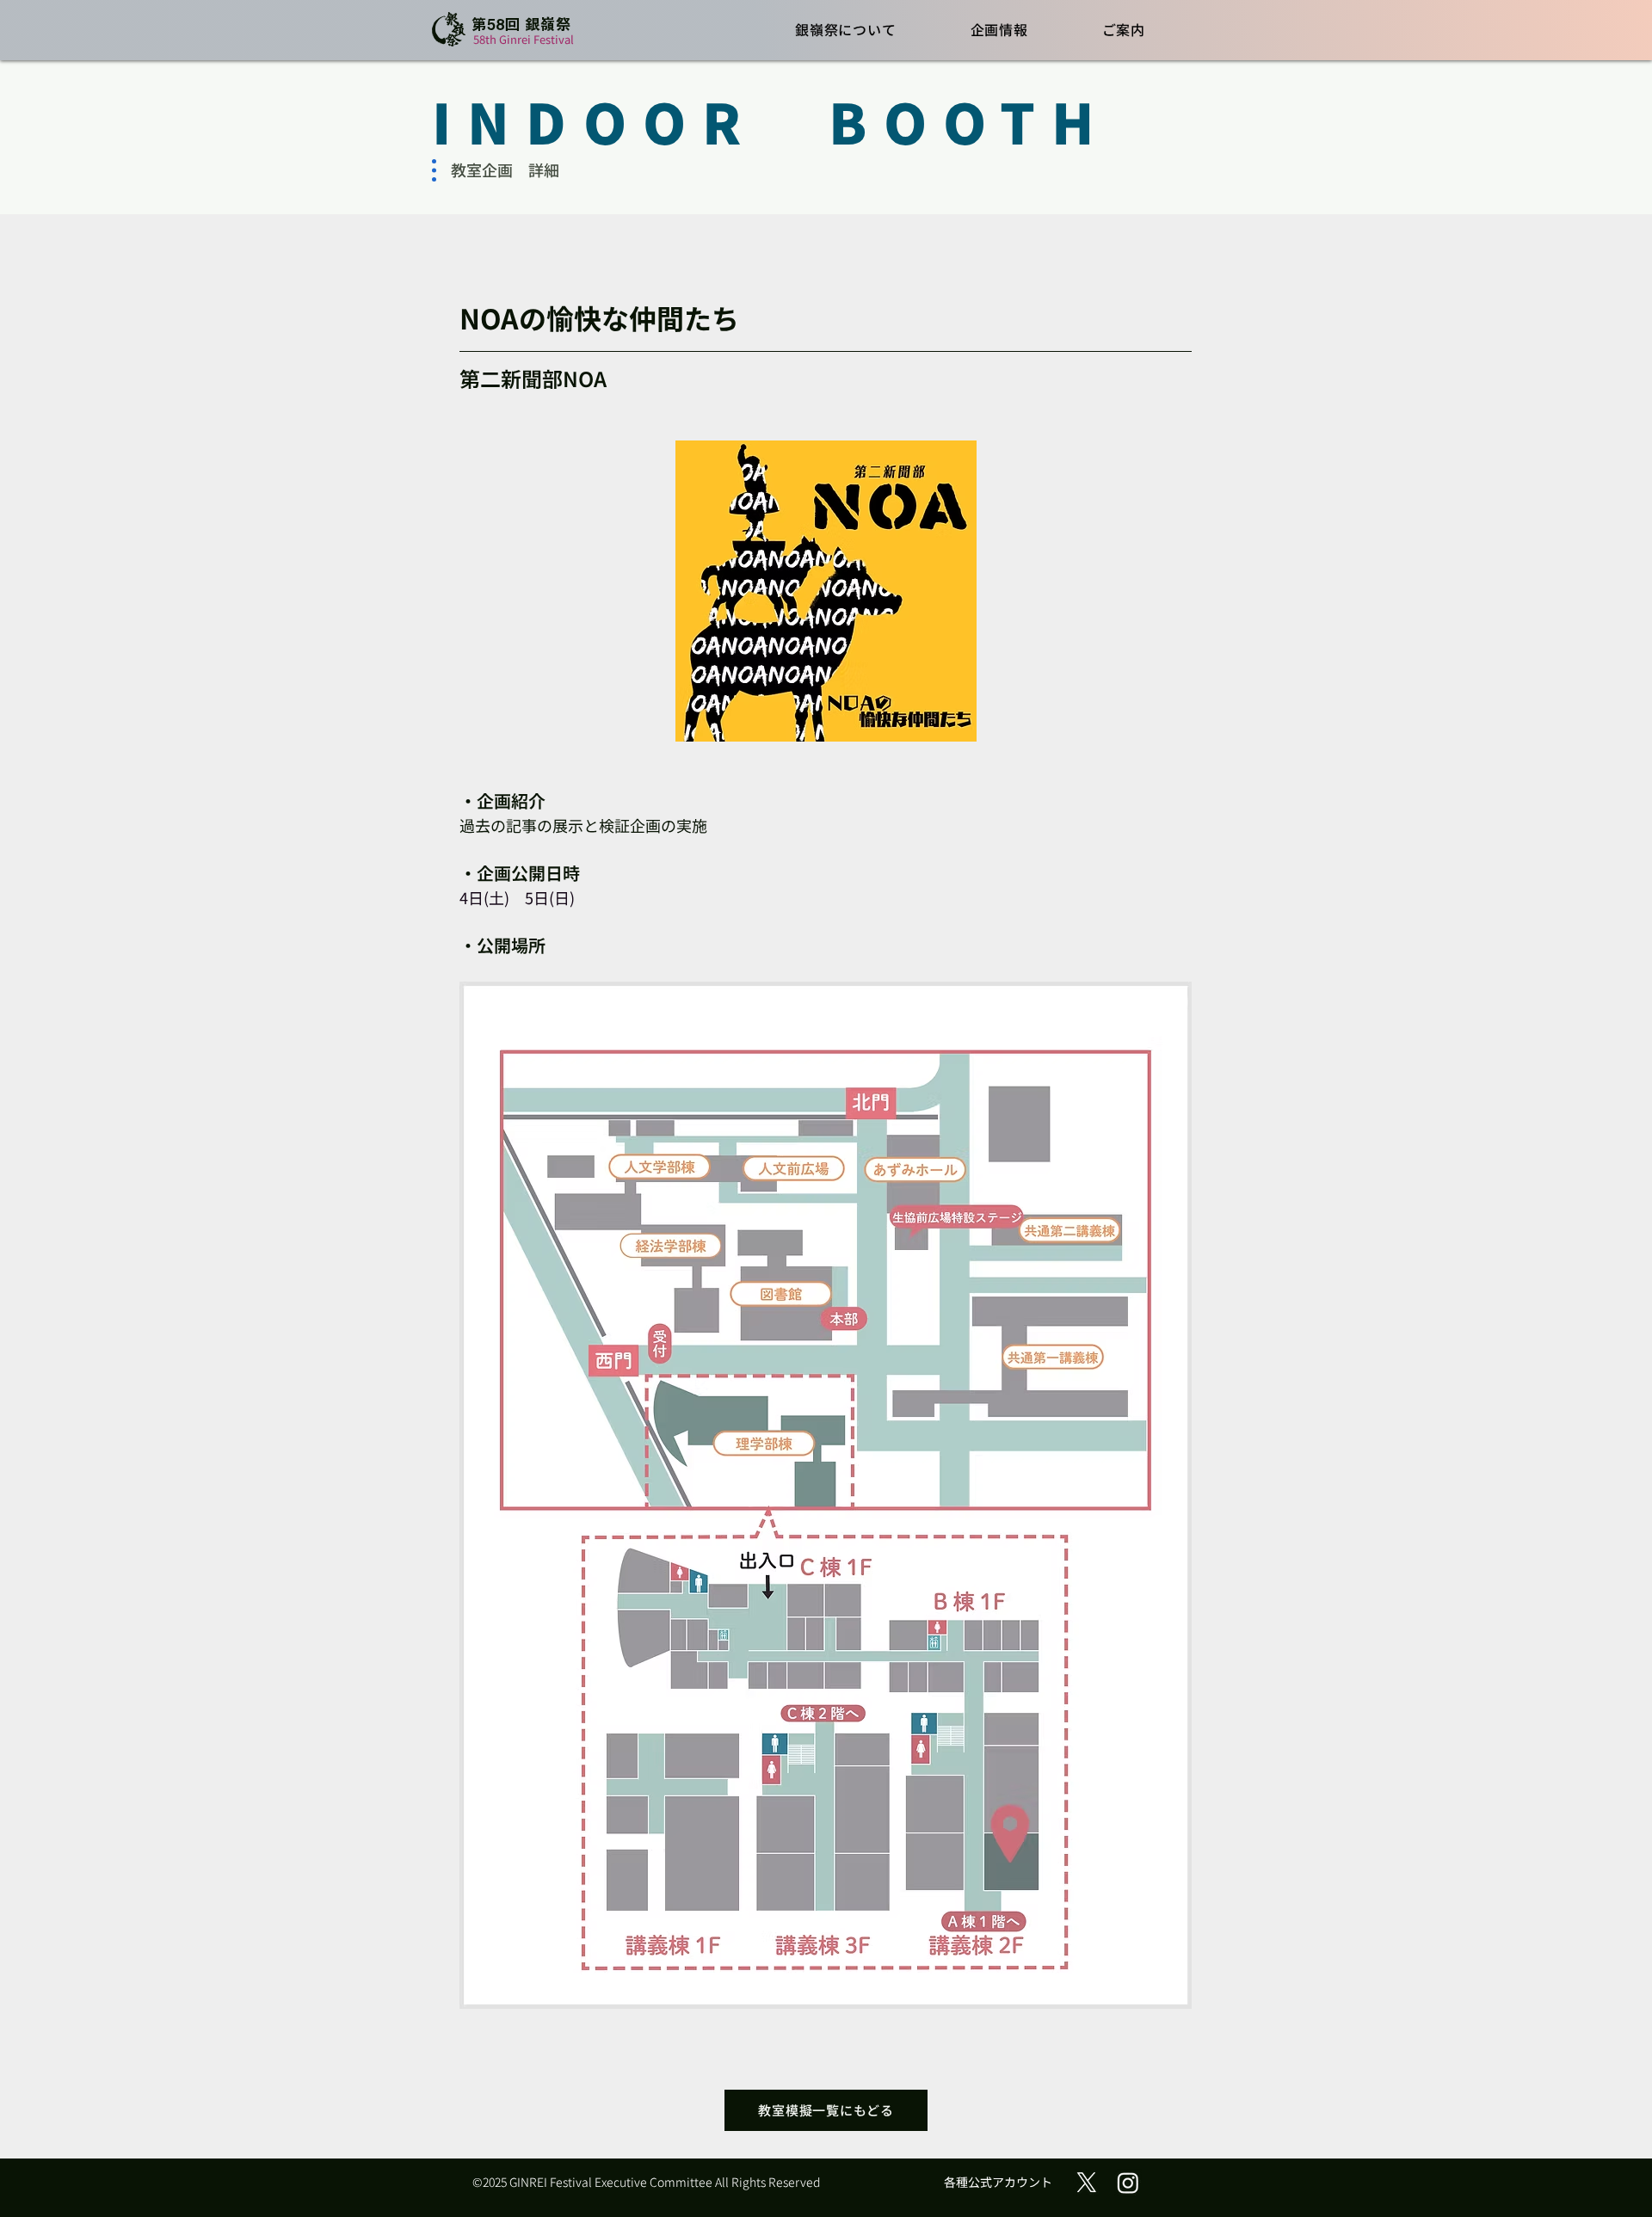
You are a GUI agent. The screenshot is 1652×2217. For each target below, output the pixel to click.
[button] (846, 29)
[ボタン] (508, 31)
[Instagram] (1128, 2183)
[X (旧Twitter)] (1087, 2183)
